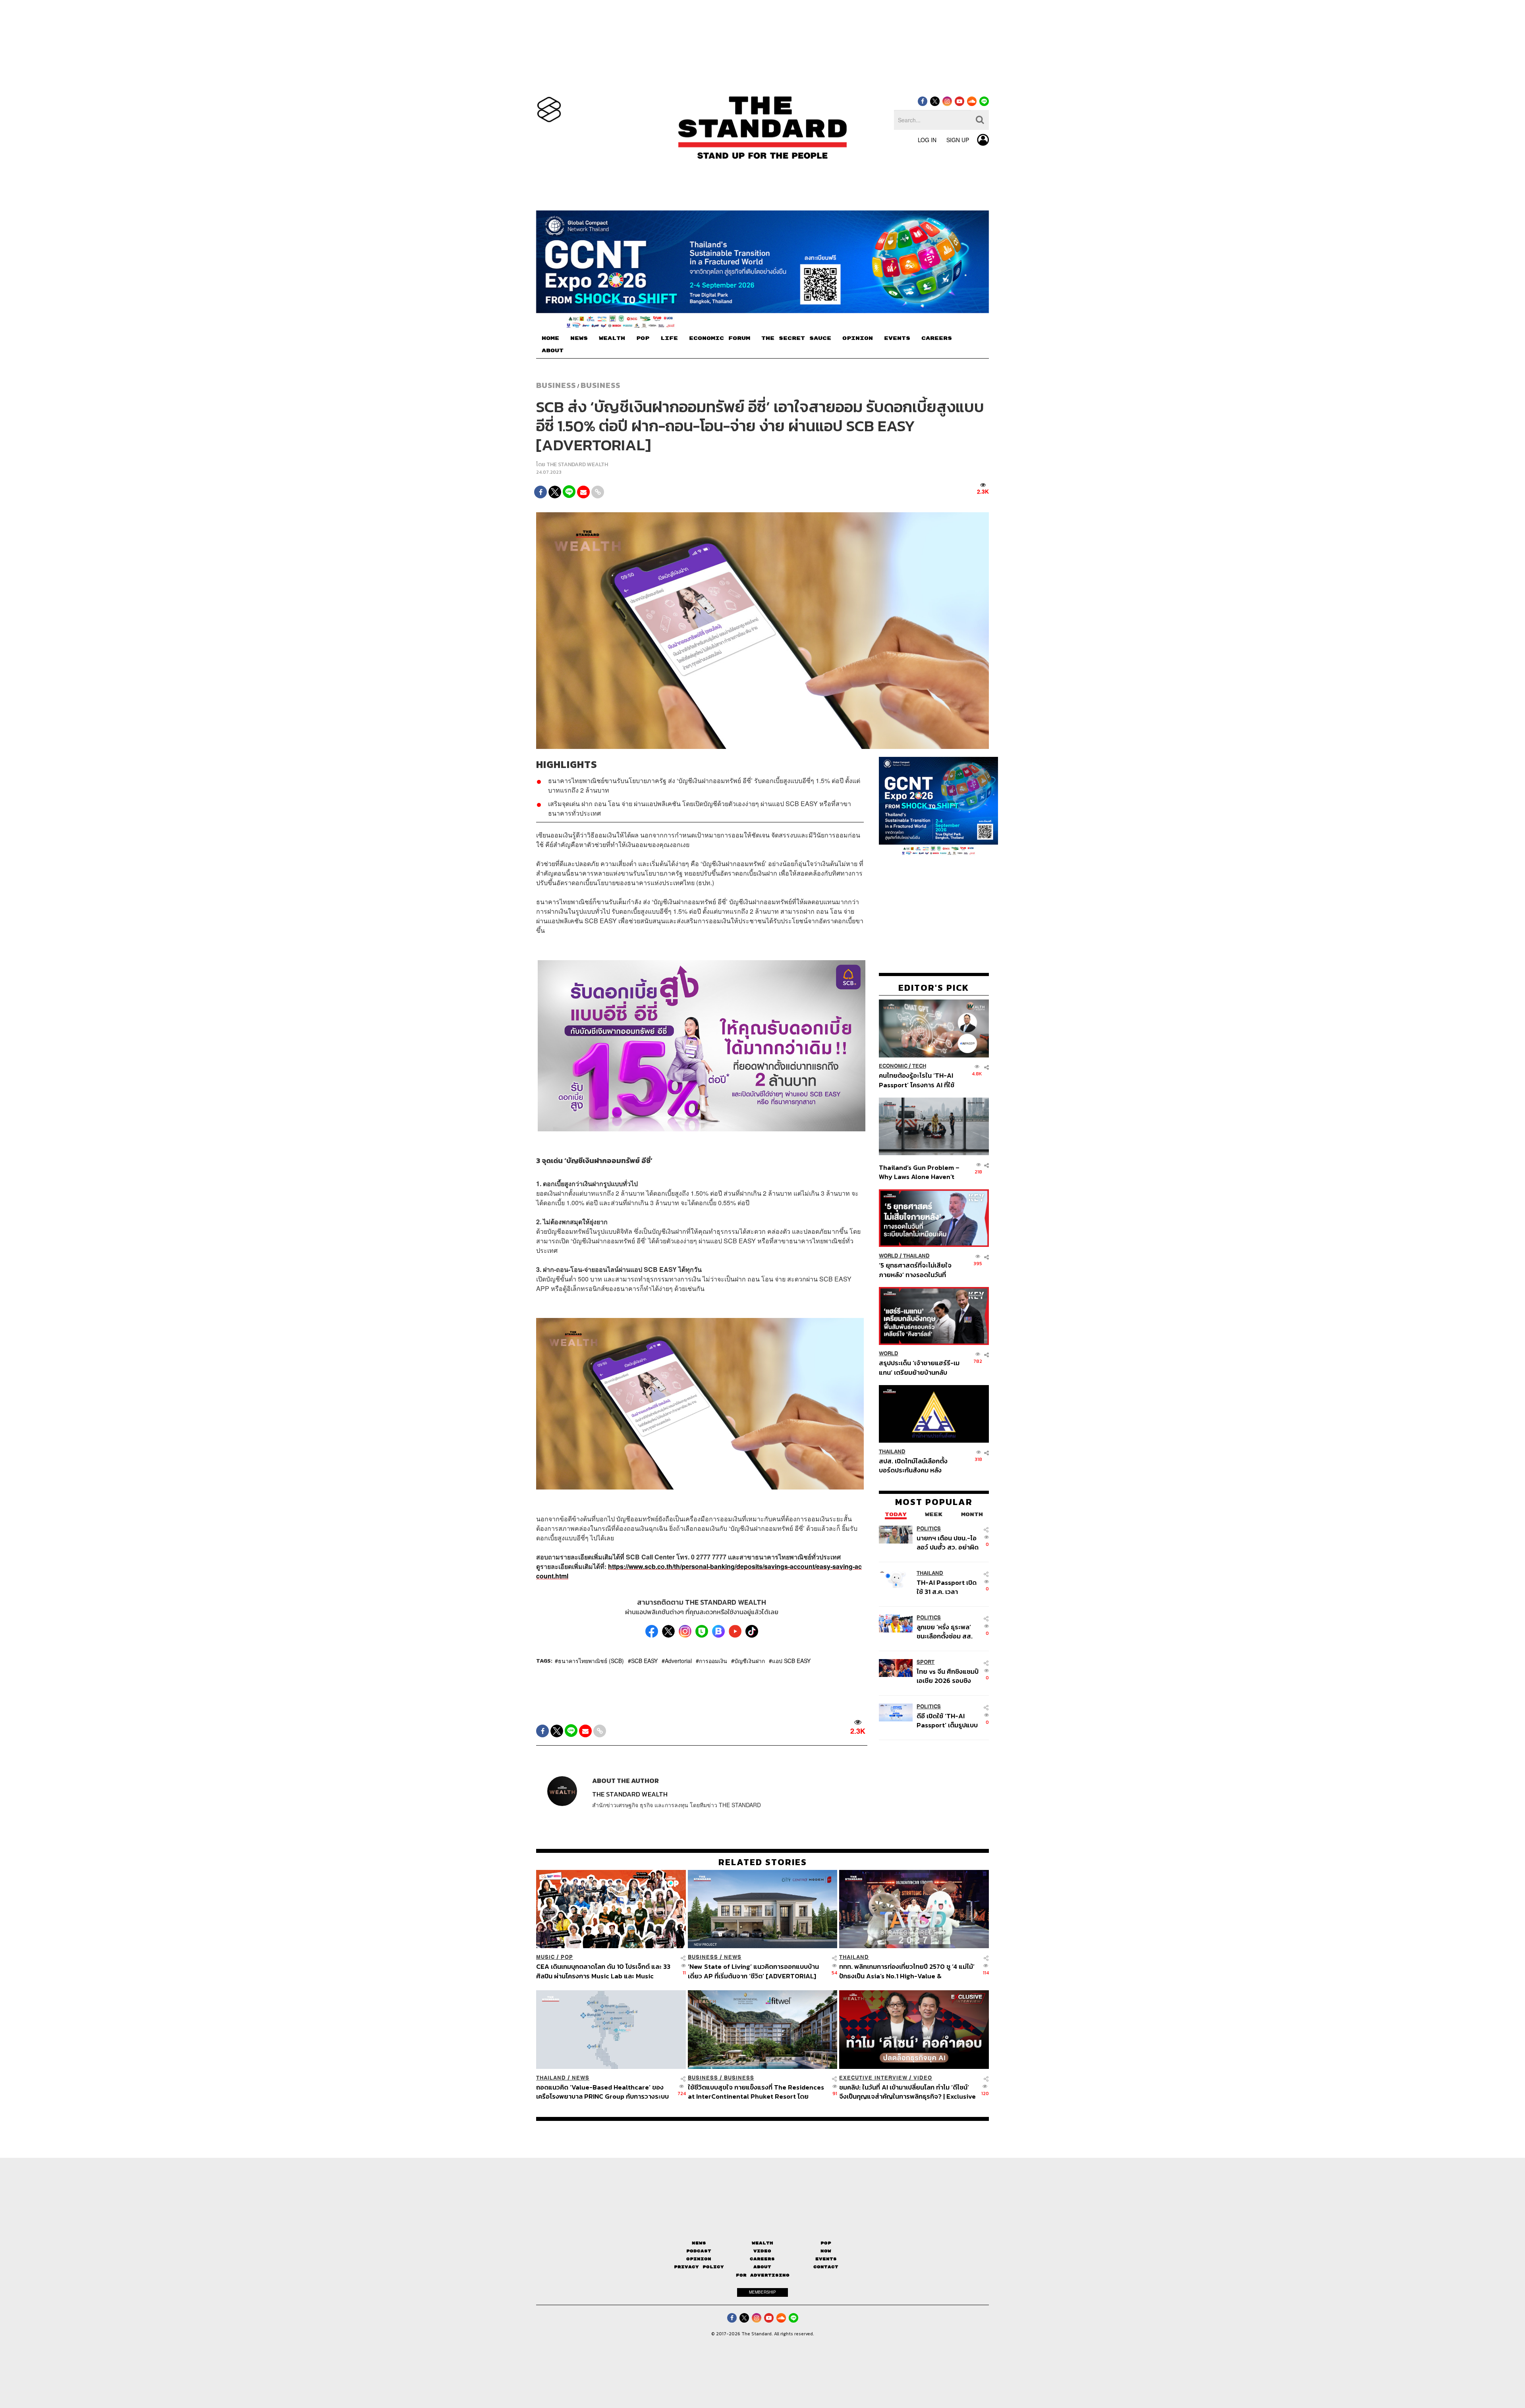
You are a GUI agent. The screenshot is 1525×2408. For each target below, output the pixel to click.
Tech (919, 1066)
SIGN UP (958, 140)
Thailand (916, 1256)
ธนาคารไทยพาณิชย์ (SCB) (591, 1661)
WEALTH (612, 338)
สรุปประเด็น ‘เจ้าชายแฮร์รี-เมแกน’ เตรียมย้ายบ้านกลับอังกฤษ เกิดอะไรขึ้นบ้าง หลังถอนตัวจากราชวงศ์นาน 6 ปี (919, 1368)
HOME (550, 338)
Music (545, 1957)
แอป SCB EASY (791, 1661)
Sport (926, 1662)
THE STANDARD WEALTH (577, 464)
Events (826, 2259)
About (762, 2267)
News (733, 1957)
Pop (826, 2243)
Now (826, 2251)
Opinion (699, 2259)
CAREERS (937, 338)
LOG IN (927, 140)
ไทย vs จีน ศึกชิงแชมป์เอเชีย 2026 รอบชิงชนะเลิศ (948, 1676)
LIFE (669, 338)
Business (556, 385)
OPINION (858, 338)
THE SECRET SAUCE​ (796, 338)
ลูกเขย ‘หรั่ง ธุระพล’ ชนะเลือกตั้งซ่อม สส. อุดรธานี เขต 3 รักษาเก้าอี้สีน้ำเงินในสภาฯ (945, 1631)
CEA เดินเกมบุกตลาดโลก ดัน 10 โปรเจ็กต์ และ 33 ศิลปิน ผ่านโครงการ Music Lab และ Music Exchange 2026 (603, 1971)
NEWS (579, 338)
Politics (929, 1529)
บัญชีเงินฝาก (750, 1661)
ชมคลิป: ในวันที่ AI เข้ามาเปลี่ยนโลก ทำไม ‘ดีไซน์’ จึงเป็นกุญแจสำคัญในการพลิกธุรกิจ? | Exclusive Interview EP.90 (907, 2092)
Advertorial (678, 1661)
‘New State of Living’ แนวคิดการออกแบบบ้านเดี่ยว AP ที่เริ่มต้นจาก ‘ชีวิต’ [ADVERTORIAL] (753, 1971)
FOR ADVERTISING (763, 2275)
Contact (826, 2267)
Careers (762, 2259)
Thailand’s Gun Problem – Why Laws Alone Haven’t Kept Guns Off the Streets (919, 1172)
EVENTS (897, 338)
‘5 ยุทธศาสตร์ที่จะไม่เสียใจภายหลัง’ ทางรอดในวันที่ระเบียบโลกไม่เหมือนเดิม (915, 1270)
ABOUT (553, 351)
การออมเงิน (713, 1661)
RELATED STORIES (763, 1862)
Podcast (699, 2251)
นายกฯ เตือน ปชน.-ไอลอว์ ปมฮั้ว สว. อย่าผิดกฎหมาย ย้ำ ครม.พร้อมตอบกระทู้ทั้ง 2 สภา (948, 1543)
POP (643, 338)
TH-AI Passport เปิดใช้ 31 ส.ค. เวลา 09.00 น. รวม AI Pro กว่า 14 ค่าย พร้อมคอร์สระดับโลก (947, 1587)
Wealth (762, 2243)
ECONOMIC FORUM (720, 338)
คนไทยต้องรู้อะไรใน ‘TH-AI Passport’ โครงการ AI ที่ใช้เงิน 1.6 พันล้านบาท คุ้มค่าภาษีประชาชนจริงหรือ (919, 1080)
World (889, 1256)
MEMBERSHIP (762, 2292)
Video (923, 2078)
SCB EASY (644, 1661)
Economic (893, 1066)
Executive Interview (873, 2078)
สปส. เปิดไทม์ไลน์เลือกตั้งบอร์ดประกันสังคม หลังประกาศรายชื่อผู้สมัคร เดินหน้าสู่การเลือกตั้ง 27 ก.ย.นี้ (916, 1465)
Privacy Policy (699, 2267)
